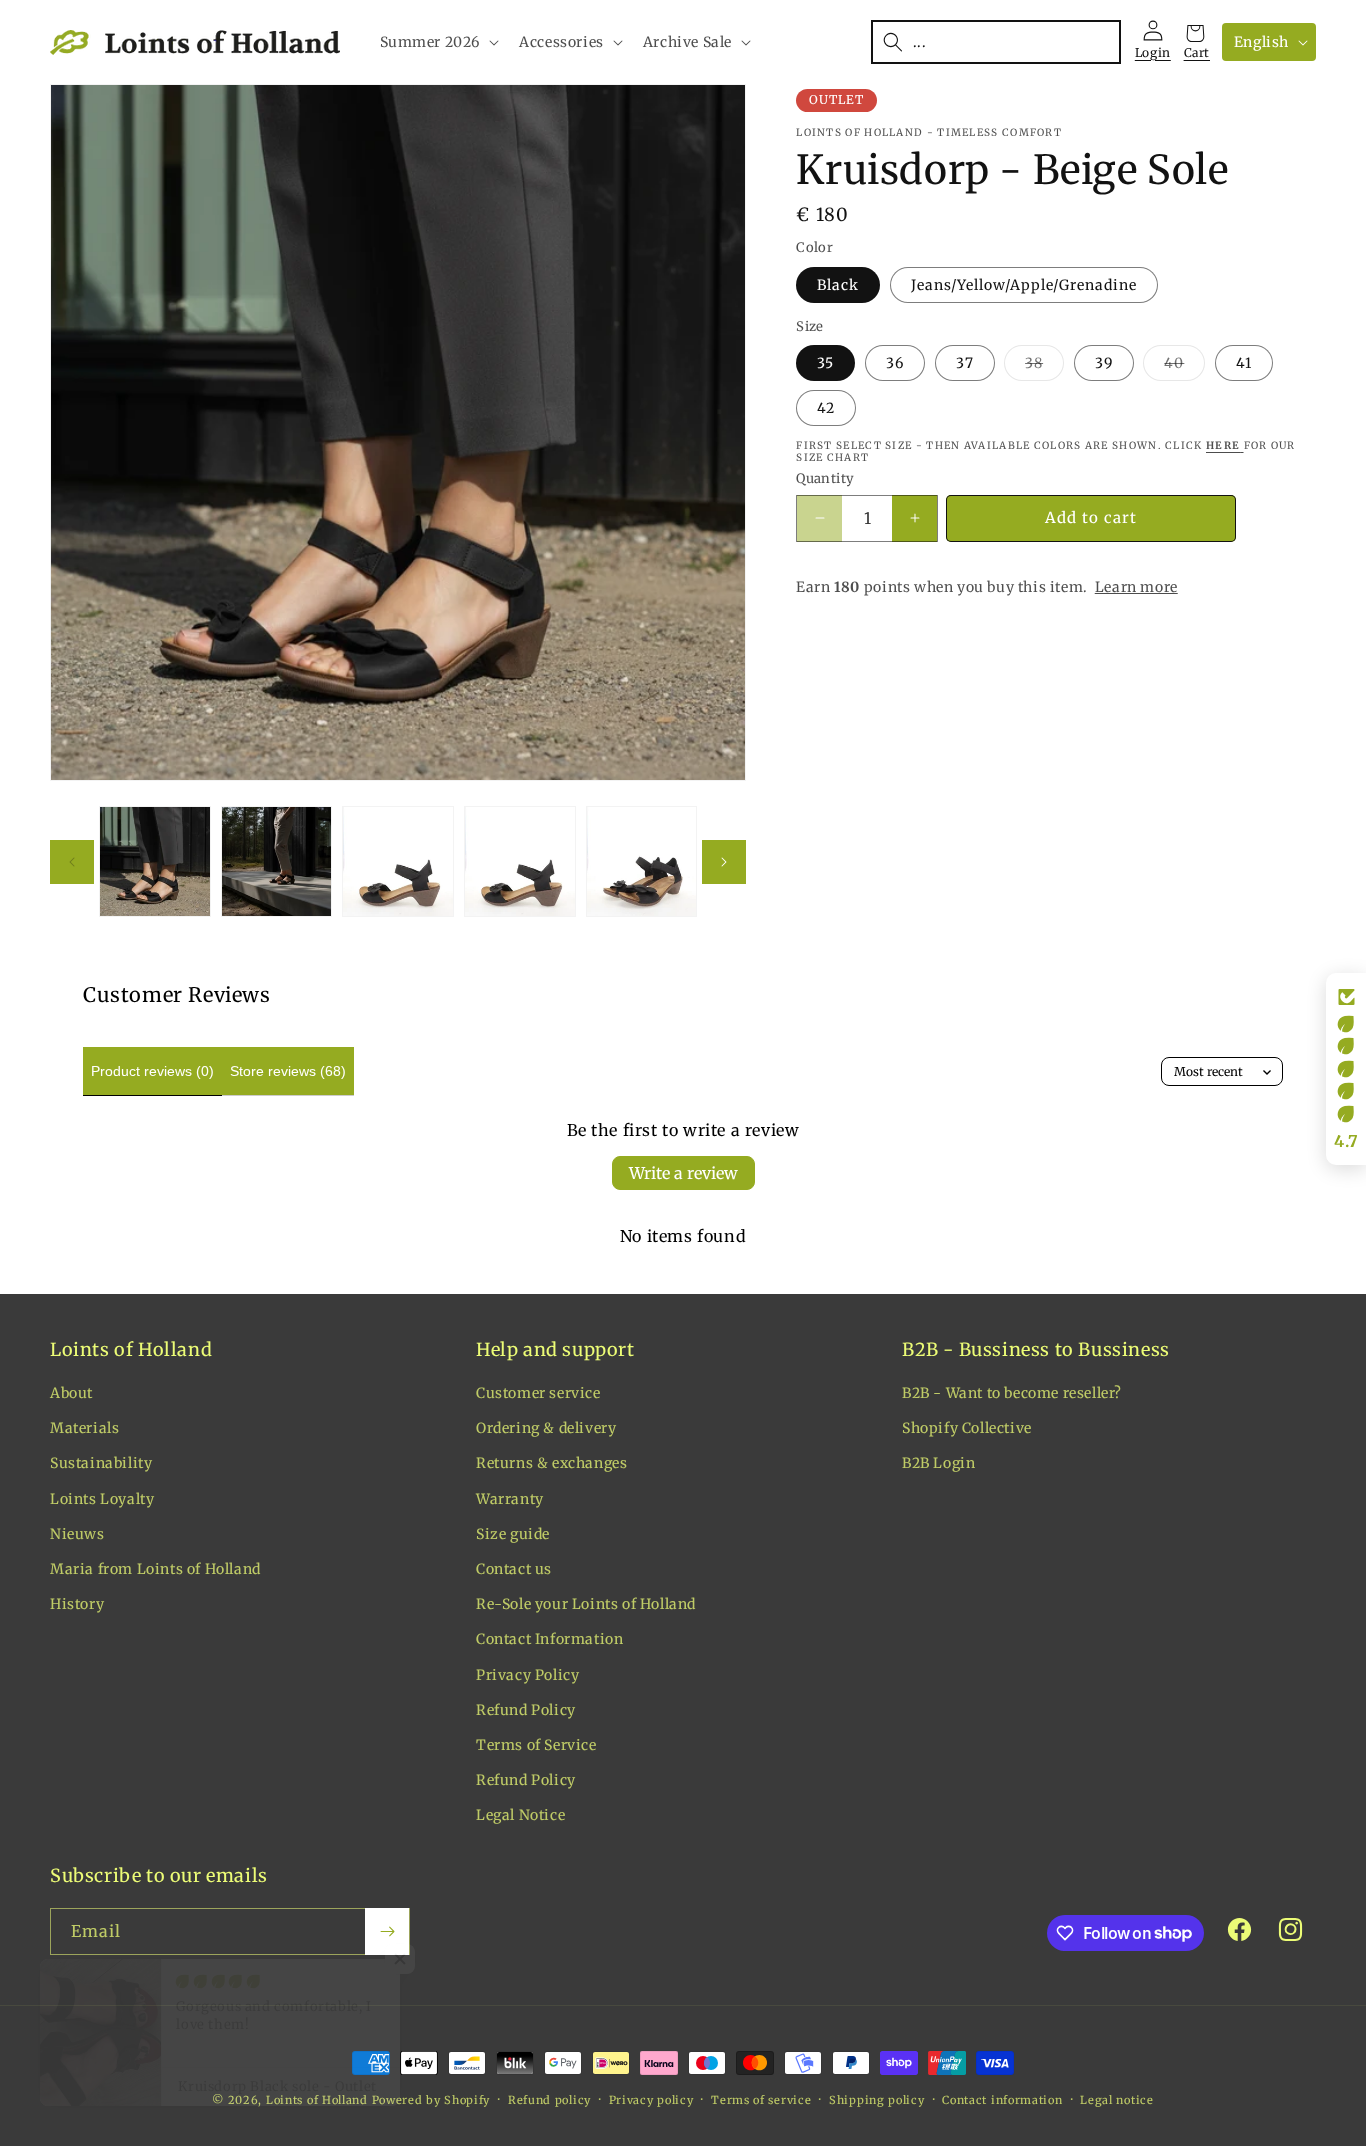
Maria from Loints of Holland (155, 1570)
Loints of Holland (317, 2100)
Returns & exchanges (551, 1464)
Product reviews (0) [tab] (152, 1071)
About (71, 1394)
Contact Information (549, 1640)
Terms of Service (536, 1746)
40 (1184, 367)
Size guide (513, 1535)
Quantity (825, 478)
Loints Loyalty (102, 1499)
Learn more (1136, 587)
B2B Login (938, 1464)
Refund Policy (526, 1710)
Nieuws (77, 1535)
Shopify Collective (967, 1429)
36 (895, 363)
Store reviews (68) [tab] (288, 1071)
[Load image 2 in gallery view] (277, 862)
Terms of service (761, 2099)
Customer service (538, 1394)
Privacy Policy (527, 1675)
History (77, 1605)
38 (1044, 367)
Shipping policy (877, 2099)
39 (1104, 363)
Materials (84, 1429)
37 (965, 363)
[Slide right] (724, 862)
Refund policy (549, 2099)
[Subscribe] (387, 1931)
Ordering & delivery (546, 1429)
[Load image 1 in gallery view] (155, 862)
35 (825, 363)
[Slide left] (72, 862)
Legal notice (1116, 2099)
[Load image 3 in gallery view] (398, 862)
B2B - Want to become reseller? (1012, 1394)
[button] (438, 42)
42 (826, 408)
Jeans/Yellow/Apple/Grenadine (1024, 285)
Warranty (510, 1499)
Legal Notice (520, 1816)
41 (1244, 363)
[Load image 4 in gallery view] (520, 862)
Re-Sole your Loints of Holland (586, 1605)
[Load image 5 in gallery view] (642, 862)
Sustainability (101, 1464)
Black (838, 285)
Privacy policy (651, 2099)
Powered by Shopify (431, 2100)
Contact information (1002, 2099)
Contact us (514, 1570)
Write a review (683, 1173)
